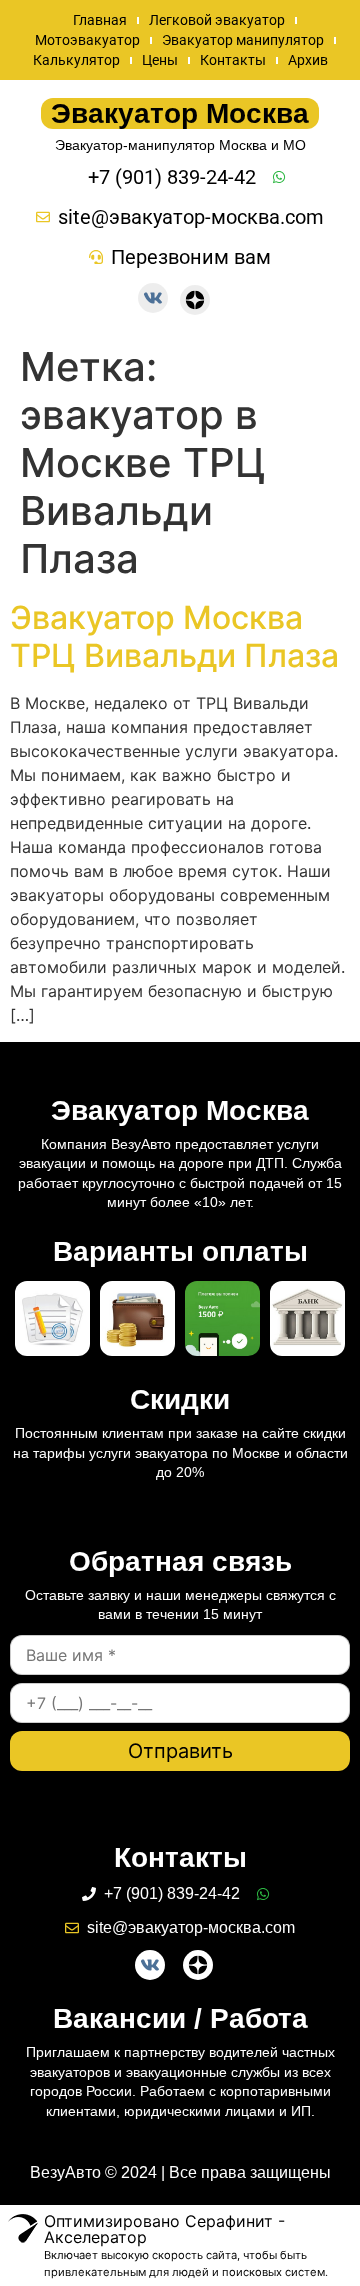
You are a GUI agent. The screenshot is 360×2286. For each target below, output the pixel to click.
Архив (308, 60)
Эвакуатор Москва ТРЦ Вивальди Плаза (174, 636)
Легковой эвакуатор (217, 20)
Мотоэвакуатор (87, 40)
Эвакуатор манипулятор (243, 40)
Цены (160, 60)
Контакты (233, 60)
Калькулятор (76, 60)
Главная (100, 20)
